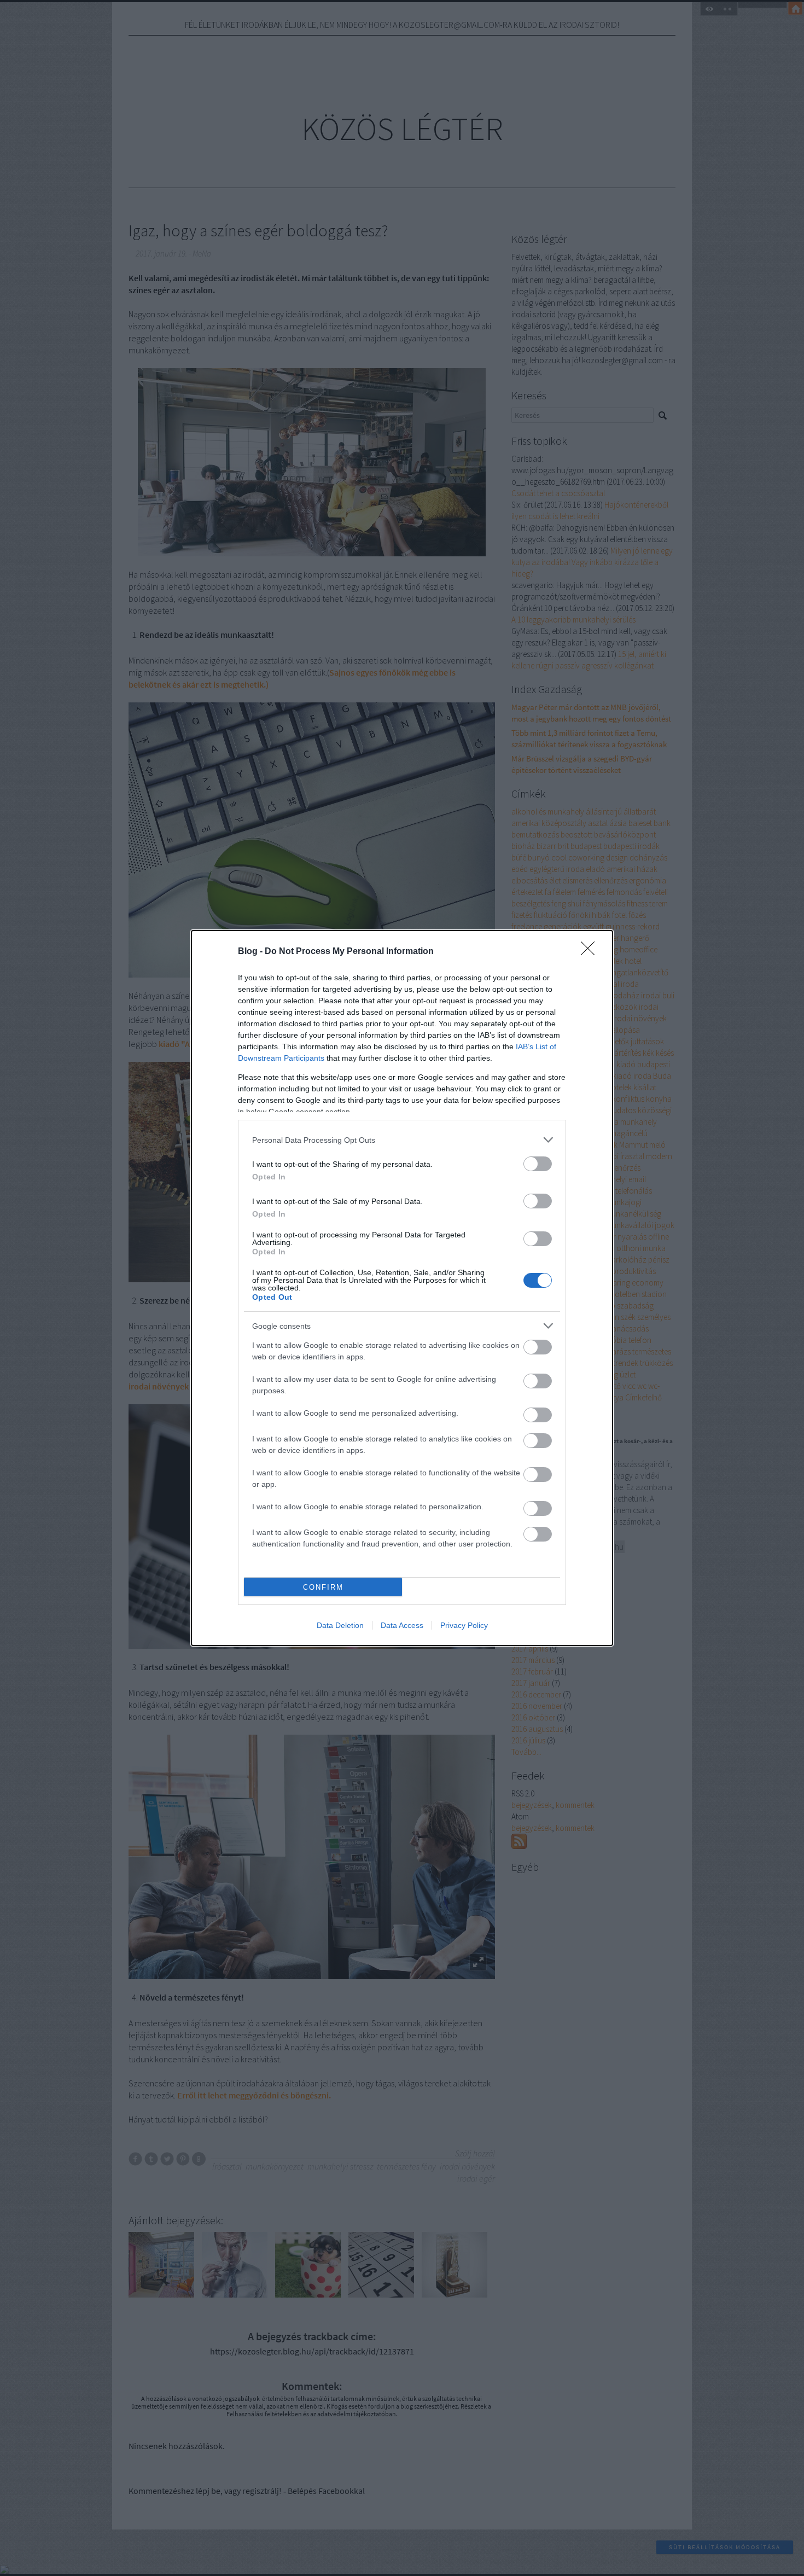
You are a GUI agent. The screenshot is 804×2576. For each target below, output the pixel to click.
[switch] (538, 1164)
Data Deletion (340, 1625)
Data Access (402, 1625)
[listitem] (402, 1140)
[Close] (591, 952)
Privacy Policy (464, 1625)
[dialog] (402, 1288)
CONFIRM (323, 1587)
